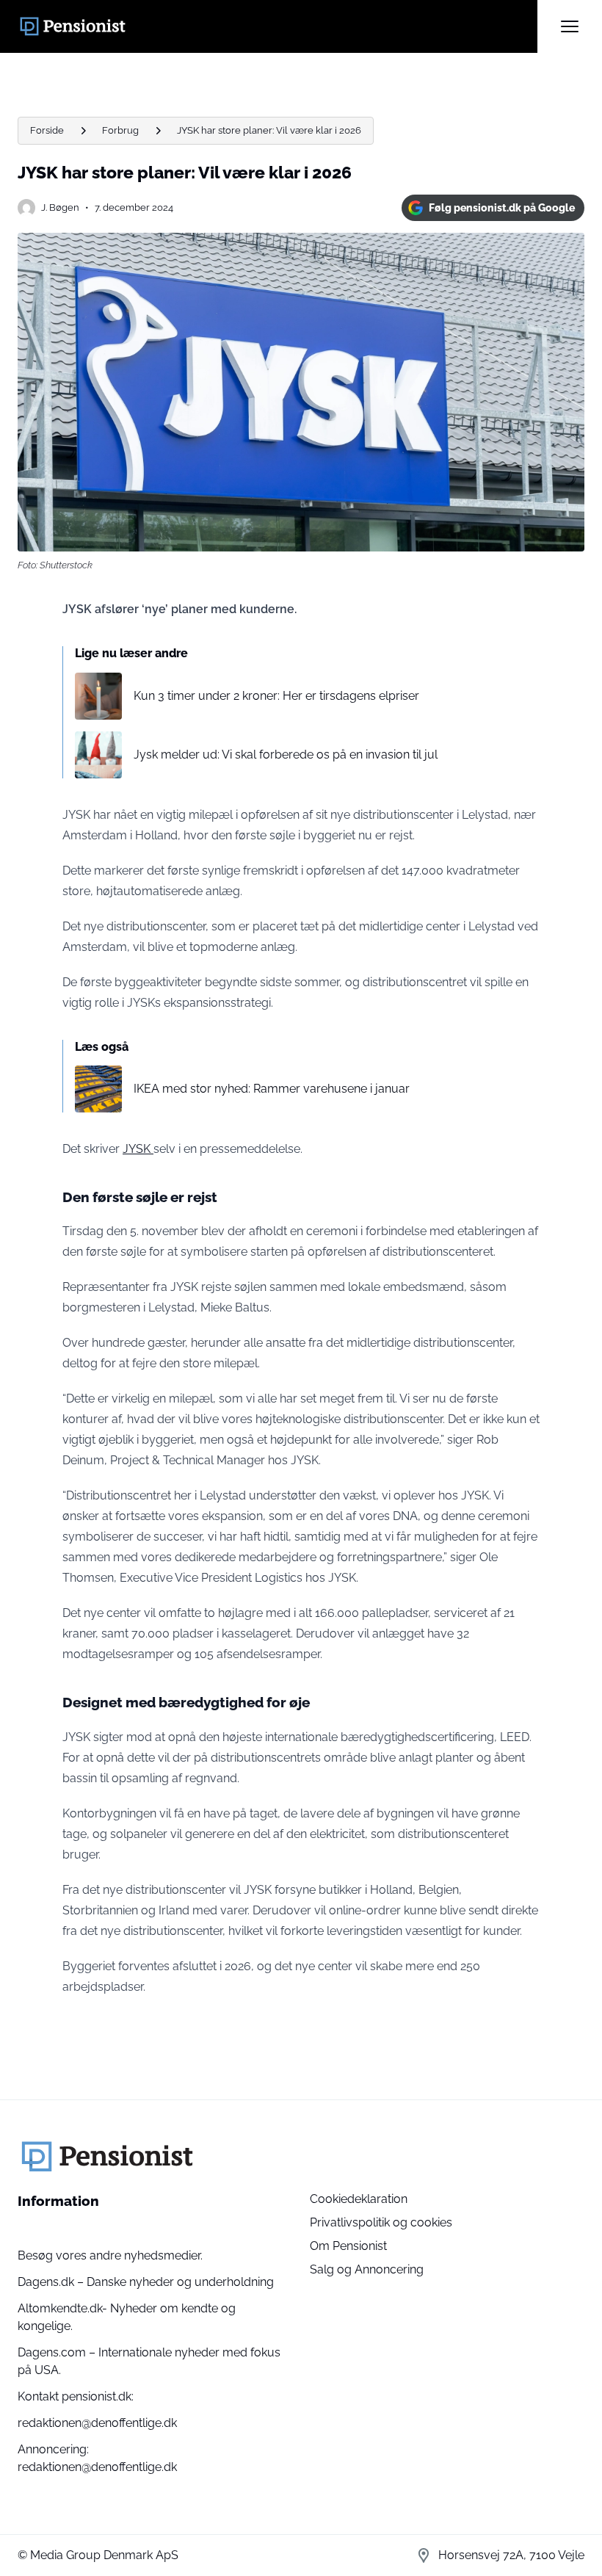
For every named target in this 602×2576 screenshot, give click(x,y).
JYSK (138, 1149)
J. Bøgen (60, 207)
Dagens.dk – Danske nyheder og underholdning (146, 2282)
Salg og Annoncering (367, 2269)
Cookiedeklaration (359, 2199)
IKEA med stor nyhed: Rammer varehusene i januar (272, 1089)
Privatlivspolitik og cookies (381, 2222)
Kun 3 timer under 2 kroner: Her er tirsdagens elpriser (276, 696)
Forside (47, 130)
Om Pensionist (348, 2246)
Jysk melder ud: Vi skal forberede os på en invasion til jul (286, 755)
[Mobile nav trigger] (570, 26)
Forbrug (120, 130)
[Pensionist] (278, 26)
